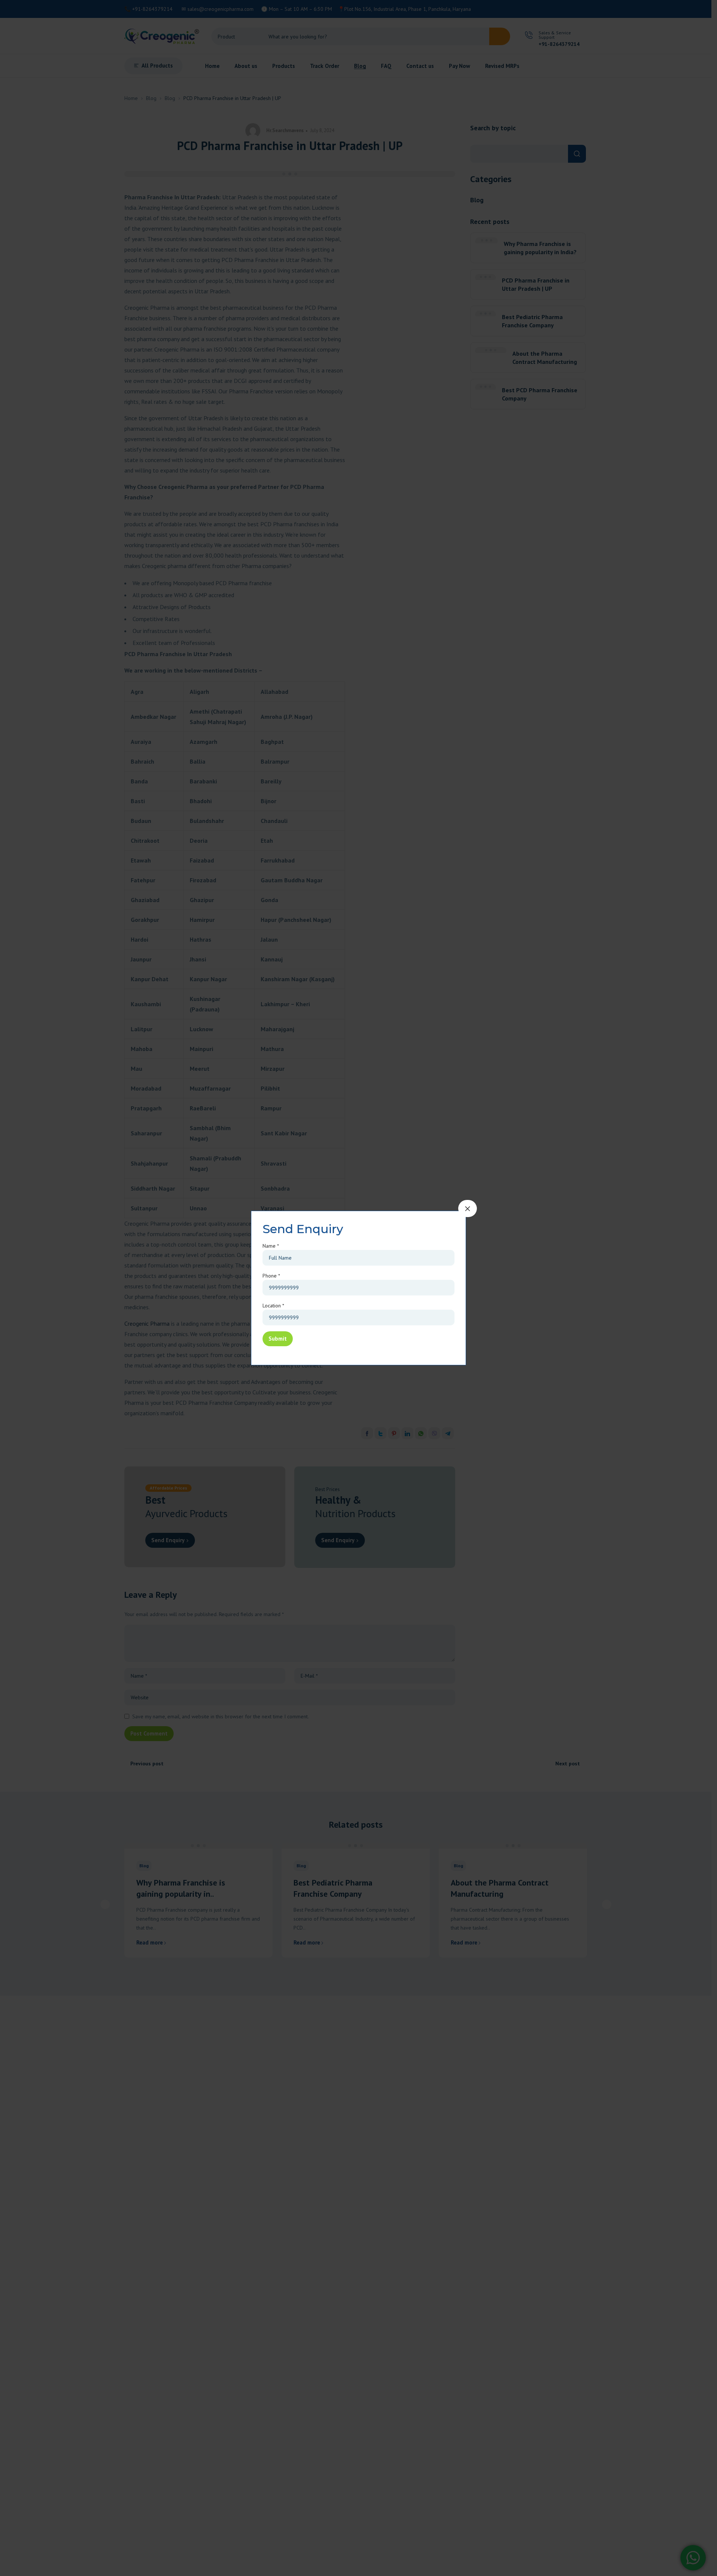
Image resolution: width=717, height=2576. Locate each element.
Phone (271, 1276)
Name (271, 1246)
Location (273, 1306)
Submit (278, 1339)
